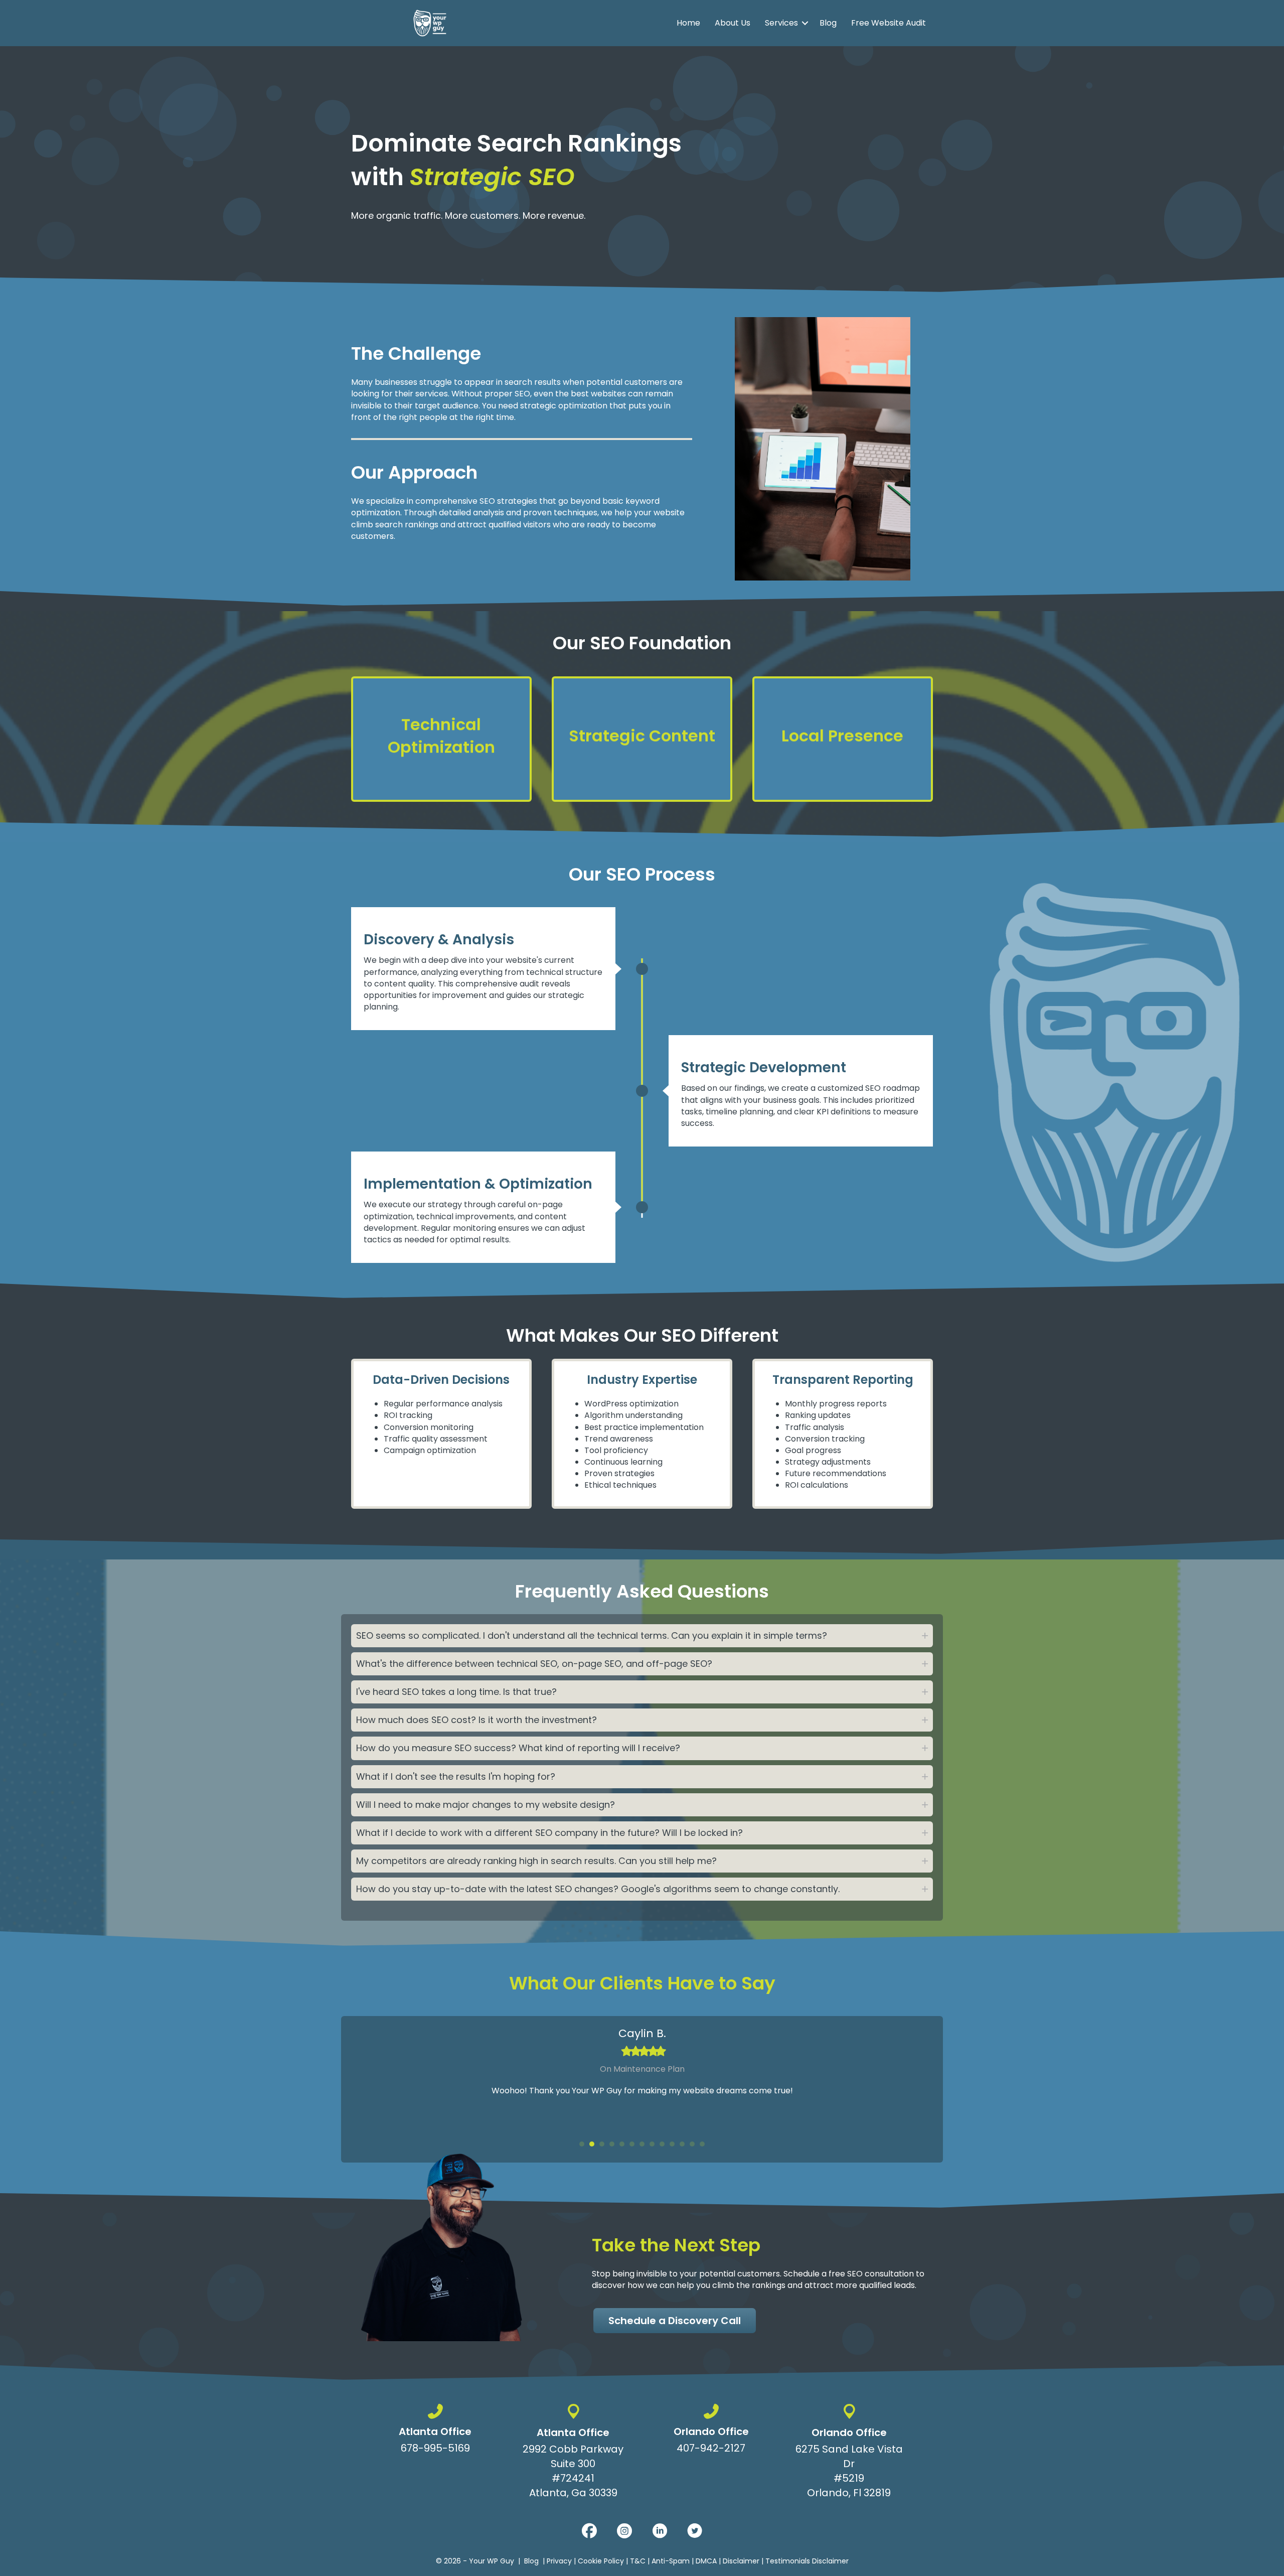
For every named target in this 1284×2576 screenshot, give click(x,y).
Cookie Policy (601, 2561)
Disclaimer (741, 2561)
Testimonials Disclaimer (807, 2561)
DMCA (706, 2561)
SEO (522, 394)
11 (682, 2144)
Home (688, 23)
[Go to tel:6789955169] (435, 2431)
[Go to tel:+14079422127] (711, 2431)
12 (692, 2144)
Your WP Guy (492, 2561)
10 (672, 2144)
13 (702, 2144)
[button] (805, 23)
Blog (828, 23)
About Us (733, 23)
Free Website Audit (889, 23)
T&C (638, 2561)
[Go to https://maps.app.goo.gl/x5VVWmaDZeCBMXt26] (573, 2453)
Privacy (559, 2561)
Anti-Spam (671, 2561)
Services (781, 23)
